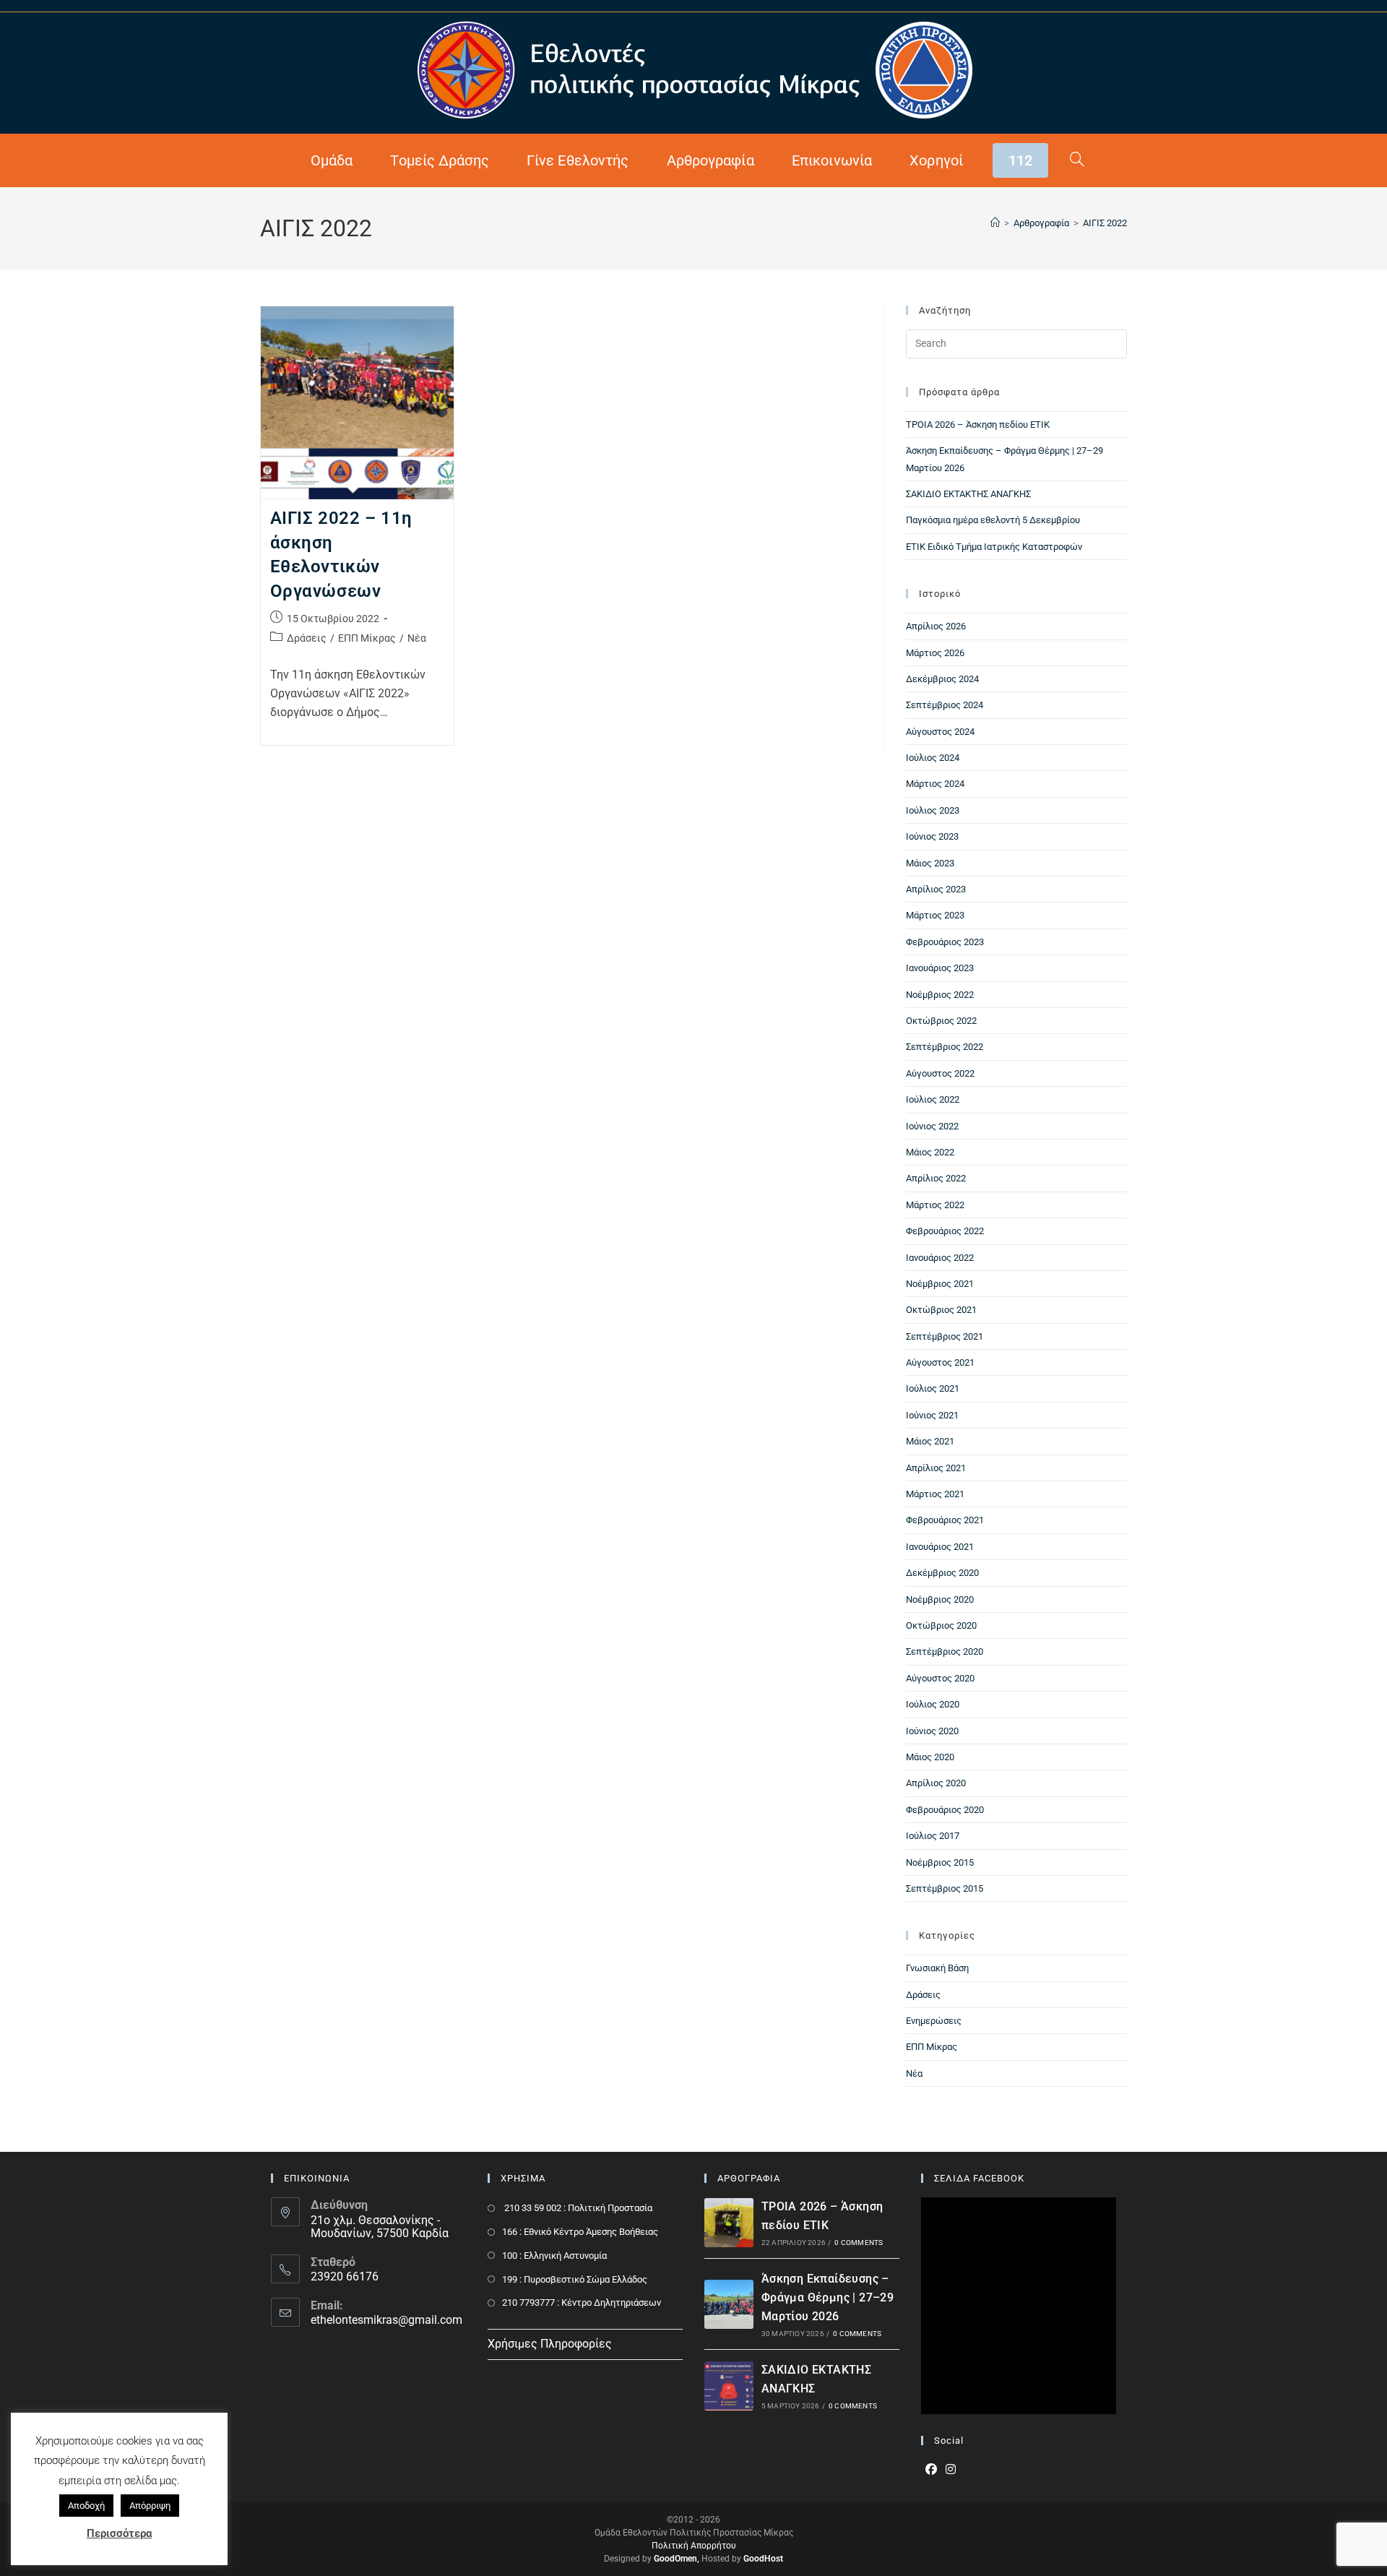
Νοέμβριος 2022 (940, 995)
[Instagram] (951, 2470)
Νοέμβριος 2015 (940, 1862)
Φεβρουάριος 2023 (945, 942)
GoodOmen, (677, 2559)
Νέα (417, 638)
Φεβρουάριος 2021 (945, 1520)
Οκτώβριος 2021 (941, 1310)
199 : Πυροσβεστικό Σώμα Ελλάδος (575, 2279)
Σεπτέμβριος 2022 (945, 1047)
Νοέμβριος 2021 (940, 1284)
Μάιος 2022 (930, 1152)
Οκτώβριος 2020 (941, 1625)
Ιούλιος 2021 (933, 1388)
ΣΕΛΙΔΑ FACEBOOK (979, 2178)
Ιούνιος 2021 (932, 1415)
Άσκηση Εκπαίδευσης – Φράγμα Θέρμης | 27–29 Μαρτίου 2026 (828, 2297)
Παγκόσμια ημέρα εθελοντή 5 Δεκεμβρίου (993, 520)
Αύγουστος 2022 (940, 1073)
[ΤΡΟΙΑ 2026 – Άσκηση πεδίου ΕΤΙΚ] (729, 2223)
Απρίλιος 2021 (936, 1468)
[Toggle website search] (1077, 160)
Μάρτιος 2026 (935, 653)
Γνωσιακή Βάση (937, 1968)
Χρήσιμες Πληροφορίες (550, 2344)
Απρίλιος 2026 (936, 626)
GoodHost (763, 2559)
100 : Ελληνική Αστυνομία (554, 2256)
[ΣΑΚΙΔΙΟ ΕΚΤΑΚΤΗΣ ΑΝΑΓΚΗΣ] (729, 2386)
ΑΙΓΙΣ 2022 (1105, 223)
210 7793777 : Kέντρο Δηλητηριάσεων (582, 2303)
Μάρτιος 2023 (935, 915)
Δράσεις (307, 638)
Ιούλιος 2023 (933, 810)
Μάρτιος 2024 (935, 784)
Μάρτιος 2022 (935, 1205)
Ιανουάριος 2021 (940, 1547)
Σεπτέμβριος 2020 (945, 1651)
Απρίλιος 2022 (936, 1178)
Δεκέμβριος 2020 (942, 1573)
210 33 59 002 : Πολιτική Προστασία (577, 2208)
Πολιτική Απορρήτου (694, 2546)
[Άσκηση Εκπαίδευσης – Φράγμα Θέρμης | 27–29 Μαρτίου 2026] (729, 2304)
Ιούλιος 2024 (933, 758)
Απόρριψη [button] (150, 2506)
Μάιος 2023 (930, 863)
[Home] (995, 223)
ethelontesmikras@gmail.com (386, 2320)
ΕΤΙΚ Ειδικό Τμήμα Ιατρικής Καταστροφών (994, 547)
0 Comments (859, 2243)
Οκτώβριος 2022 (941, 1021)
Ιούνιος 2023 (932, 836)
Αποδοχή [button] (86, 2506)
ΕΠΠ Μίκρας (367, 638)
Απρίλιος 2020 (936, 1783)
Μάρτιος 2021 (935, 1494)
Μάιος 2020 (930, 1757)
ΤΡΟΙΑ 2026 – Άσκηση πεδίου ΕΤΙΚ (978, 425)
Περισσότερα (119, 2533)
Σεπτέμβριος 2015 (945, 1888)
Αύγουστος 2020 (940, 1678)
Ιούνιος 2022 (932, 1126)
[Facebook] (931, 2470)
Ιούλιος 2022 (933, 1099)
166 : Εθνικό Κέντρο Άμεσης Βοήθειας (580, 2232)
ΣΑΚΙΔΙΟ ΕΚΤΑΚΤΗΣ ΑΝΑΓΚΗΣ (968, 494)
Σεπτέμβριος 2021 (945, 1336)
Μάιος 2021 (930, 1441)
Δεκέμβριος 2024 (942, 679)
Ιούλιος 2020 (933, 1704)
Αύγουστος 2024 (940, 732)
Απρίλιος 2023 (936, 889)
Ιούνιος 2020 (932, 1731)
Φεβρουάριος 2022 (945, 1231)
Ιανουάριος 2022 (940, 1258)
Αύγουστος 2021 (940, 1362)
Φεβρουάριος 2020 (945, 1810)
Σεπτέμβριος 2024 (945, 705)
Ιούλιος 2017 (933, 1836)
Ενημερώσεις (934, 2021)
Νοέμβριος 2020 (940, 1599)
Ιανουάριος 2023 (940, 968)
